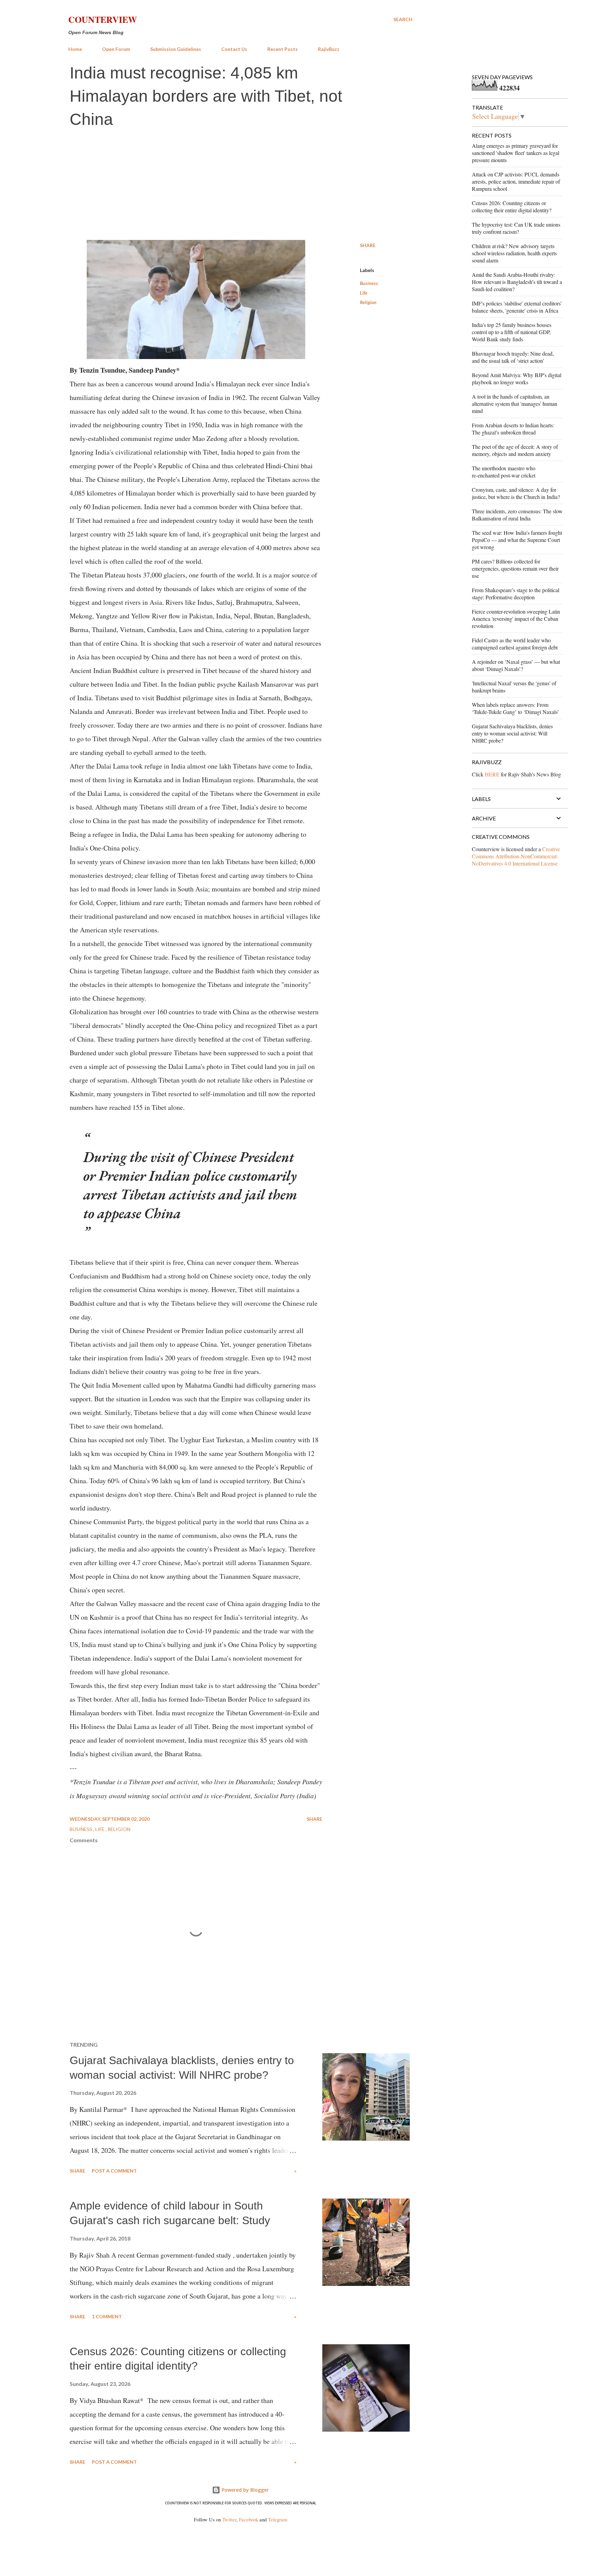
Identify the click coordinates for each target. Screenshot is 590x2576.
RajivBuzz (329, 49)
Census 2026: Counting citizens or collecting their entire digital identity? (512, 206)
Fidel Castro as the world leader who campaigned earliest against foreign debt (515, 644)
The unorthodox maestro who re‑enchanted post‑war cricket (504, 472)
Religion (368, 302)
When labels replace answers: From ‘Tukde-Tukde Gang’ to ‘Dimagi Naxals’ (515, 708)
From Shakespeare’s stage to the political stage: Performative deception (516, 593)
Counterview (103, 19)
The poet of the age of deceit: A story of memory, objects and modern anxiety (515, 450)
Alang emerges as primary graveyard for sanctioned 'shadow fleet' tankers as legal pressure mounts (516, 153)
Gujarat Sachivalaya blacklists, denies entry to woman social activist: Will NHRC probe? (512, 733)
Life (364, 293)
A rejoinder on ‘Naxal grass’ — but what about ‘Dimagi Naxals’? (516, 665)
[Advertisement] (240, 185)
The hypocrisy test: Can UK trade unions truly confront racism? (516, 228)
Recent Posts (283, 49)
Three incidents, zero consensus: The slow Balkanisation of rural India (517, 515)
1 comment (107, 2316)
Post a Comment (114, 2171)
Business (369, 283)
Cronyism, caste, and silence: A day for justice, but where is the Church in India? (516, 493)
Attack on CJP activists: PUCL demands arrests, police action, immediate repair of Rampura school (516, 181)
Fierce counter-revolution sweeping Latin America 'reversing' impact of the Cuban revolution (516, 619)
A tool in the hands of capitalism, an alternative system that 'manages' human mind (515, 404)
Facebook (249, 2520)
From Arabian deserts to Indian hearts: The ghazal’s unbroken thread (513, 429)
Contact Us (234, 49)
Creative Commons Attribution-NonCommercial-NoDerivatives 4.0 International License (516, 856)
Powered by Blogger (244, 2490)
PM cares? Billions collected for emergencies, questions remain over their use (515, 568)
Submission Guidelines (176, 49)
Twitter (229, 2520)
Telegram (278, 2520)
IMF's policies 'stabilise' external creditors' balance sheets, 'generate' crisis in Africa (517, 307)
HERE (492, 774)
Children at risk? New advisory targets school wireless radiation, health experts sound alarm (514, 253)
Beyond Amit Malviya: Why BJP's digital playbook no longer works (517, 378)
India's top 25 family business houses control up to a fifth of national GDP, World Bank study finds (512, 332)
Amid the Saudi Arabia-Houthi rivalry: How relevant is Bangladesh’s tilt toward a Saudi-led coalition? (517, 282)
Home (75, 49)
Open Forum (116, 49)
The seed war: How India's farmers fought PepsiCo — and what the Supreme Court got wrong (517, 540)
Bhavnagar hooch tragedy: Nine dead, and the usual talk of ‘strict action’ (513, 357)
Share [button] (368, 245)
